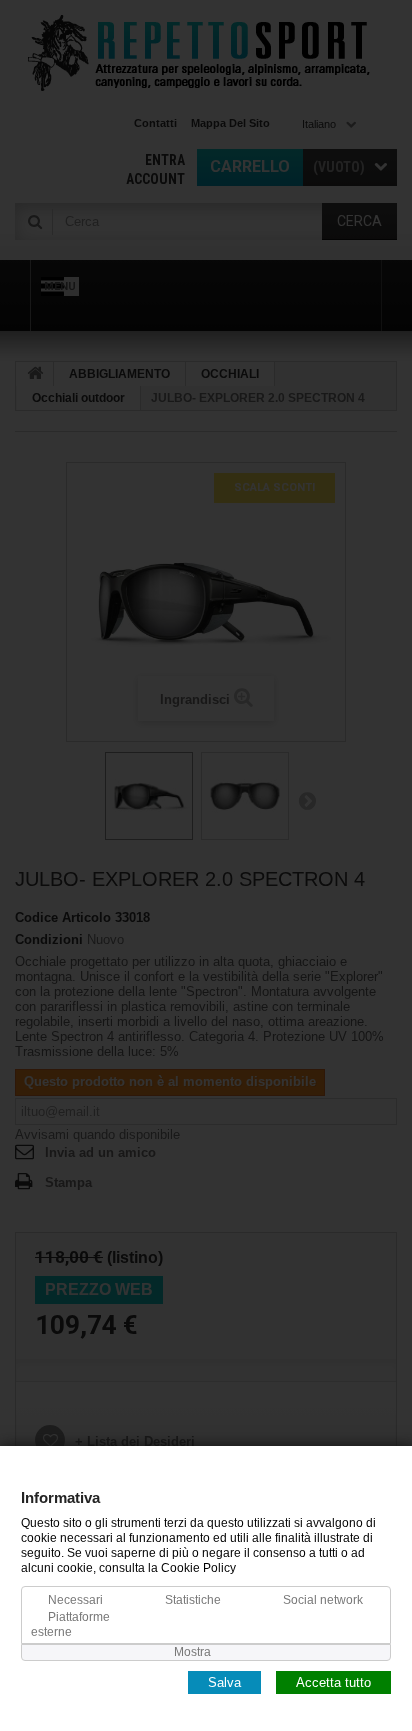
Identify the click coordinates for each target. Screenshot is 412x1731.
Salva (224, 1681)
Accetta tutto (333, 1681)
